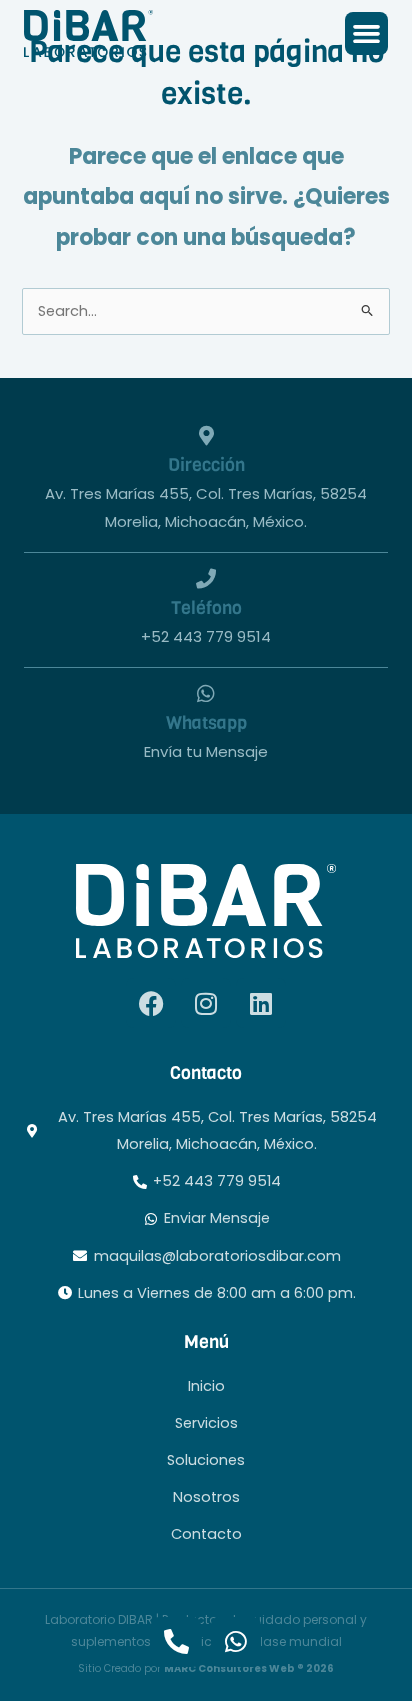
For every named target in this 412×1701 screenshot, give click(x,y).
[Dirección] (206, 436)
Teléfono (206, 607)
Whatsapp (206, 722)
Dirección (206, 464)
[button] (367, 34)
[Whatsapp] (206, 694)
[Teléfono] (206, 579)
